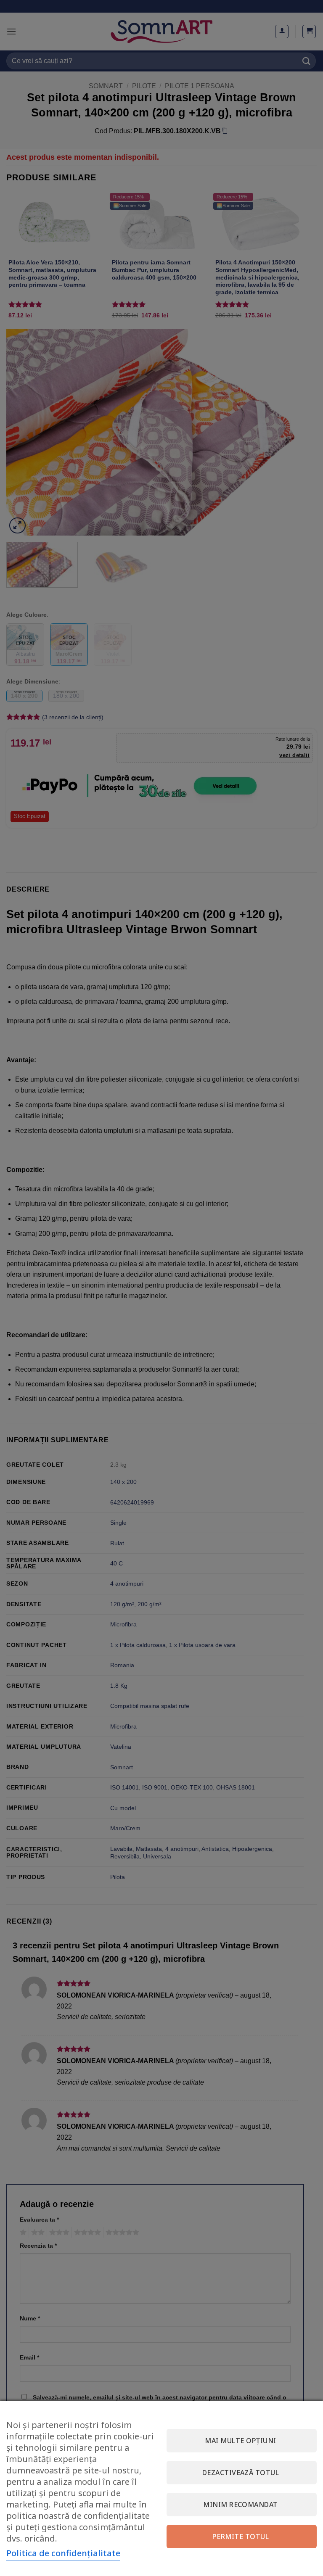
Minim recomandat (241, 2505)
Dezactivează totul (241, 2473)
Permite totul (241, 2536)
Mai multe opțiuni (240, 2441)
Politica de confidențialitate (63, 2553)
